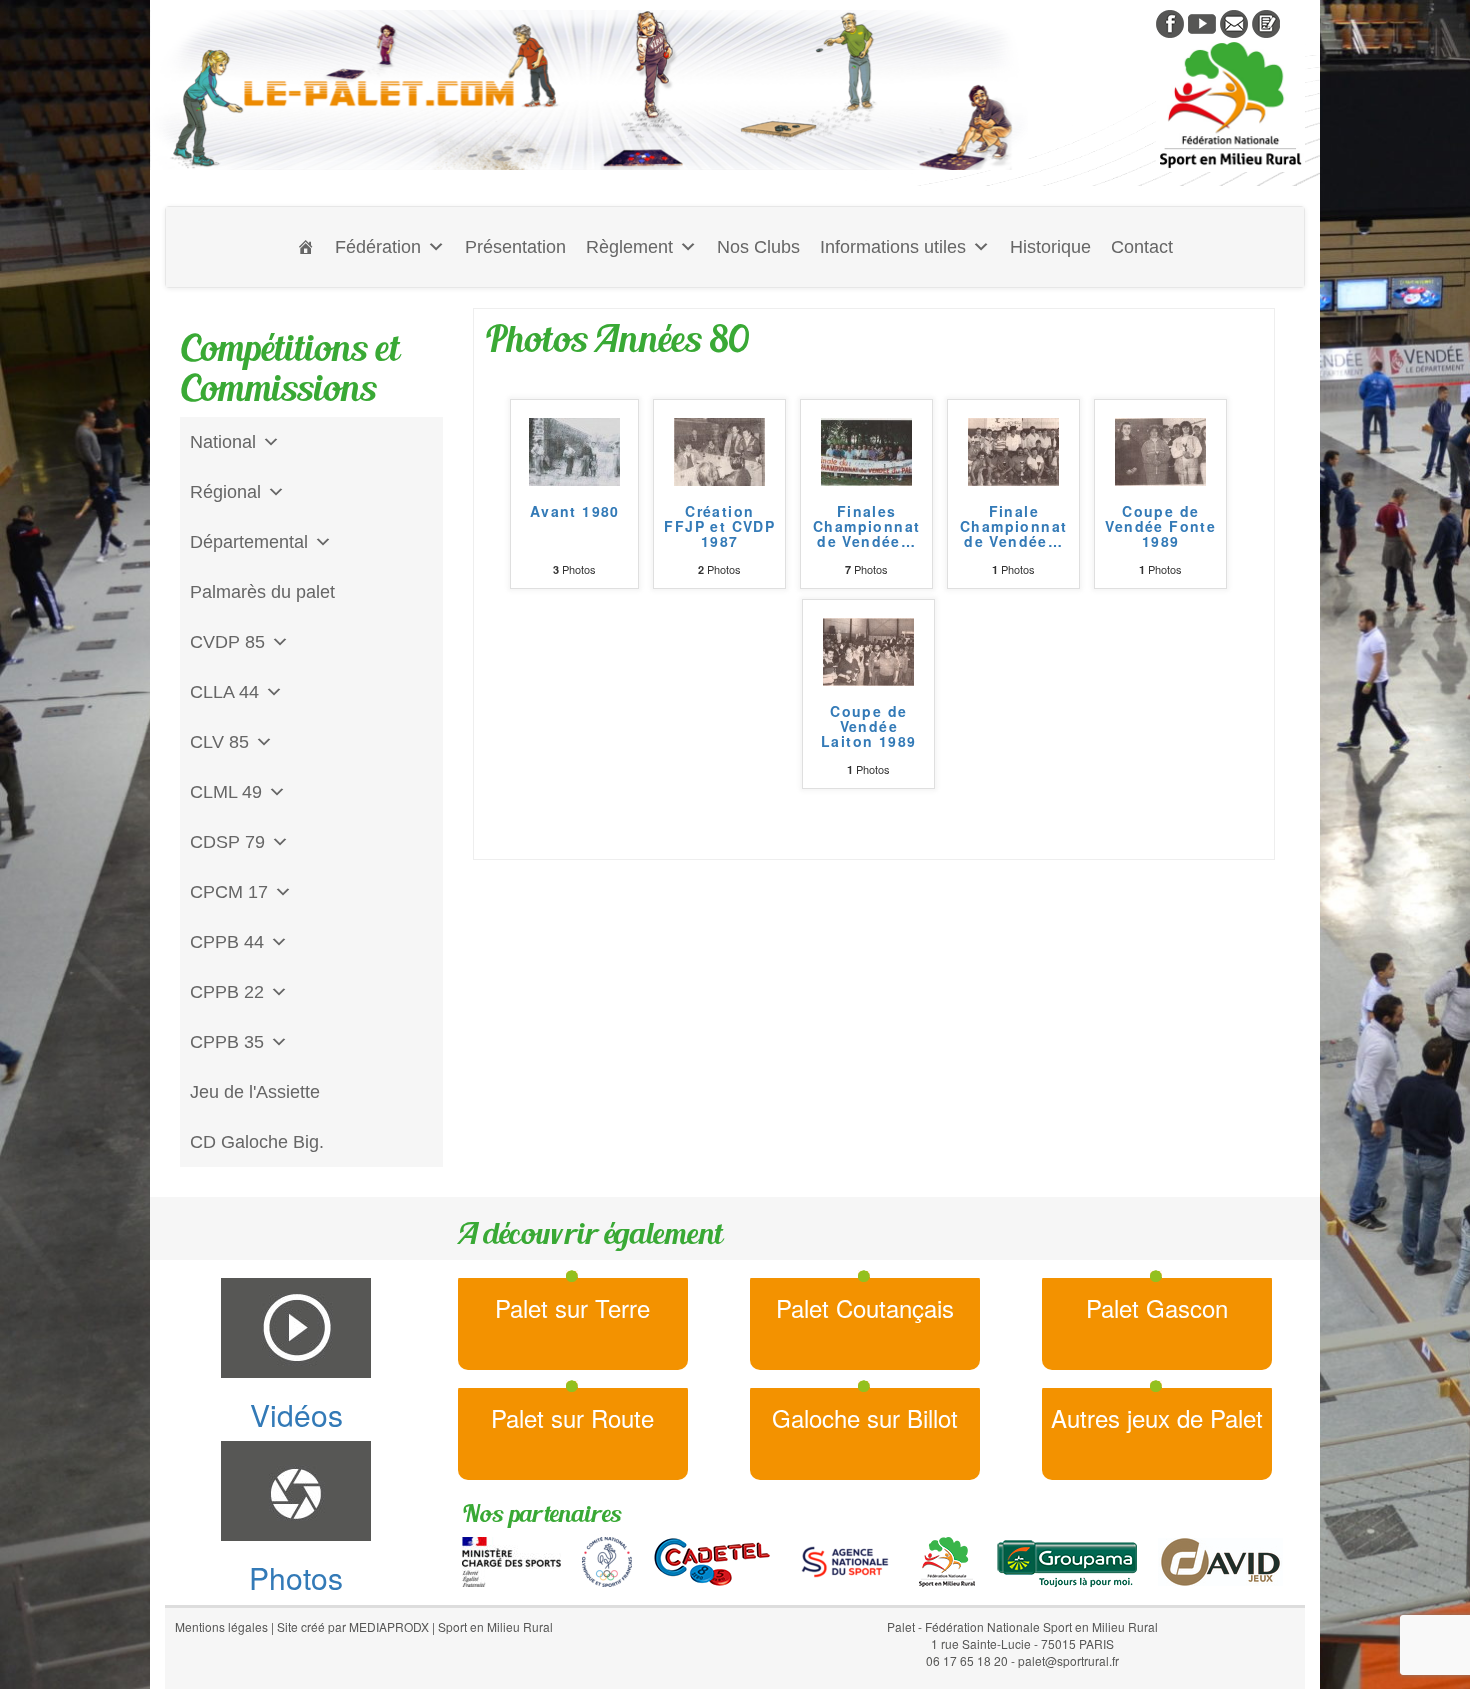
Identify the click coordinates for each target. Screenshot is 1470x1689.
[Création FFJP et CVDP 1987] (719, 449)
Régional (225, 492)
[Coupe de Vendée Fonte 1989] (1160, 449)
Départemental (249, 542)
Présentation (515, 247)
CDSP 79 (227, 842)
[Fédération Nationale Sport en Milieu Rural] (947, 1559)
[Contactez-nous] (1234, 22)
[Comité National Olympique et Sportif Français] (607, 1559)
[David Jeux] (1220, 1559)
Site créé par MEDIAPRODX (353, 1626)
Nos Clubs (758, 247)
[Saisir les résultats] (1266, 22)
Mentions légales (221, 1626)
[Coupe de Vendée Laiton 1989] (868, 649)
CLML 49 (226, 792)
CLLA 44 (224, 692)
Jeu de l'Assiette (255, 1092)
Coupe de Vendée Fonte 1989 (1160, 528)
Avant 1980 (575, 512)
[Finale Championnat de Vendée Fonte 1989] (1013, 449)
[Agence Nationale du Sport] (845, 1559)
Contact (1142, 247)
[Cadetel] (712, 1559)
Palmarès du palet (262, 592)
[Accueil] (306, 247)
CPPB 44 (227, 942)
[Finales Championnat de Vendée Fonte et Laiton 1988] (866, 449)
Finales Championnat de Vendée (866, 528)
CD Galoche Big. (257, 1142)
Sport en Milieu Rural (495, 1626)
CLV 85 (219, 742)
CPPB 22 (227, 992)
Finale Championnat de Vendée (1013, 528)
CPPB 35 (227, 1042)
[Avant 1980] (574, 449)
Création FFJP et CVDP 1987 (719, 528)
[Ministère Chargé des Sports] (511, 1559)
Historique (1050, 247)
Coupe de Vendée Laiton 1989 (868, 728)
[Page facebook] (1170, 22)
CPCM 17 (229, 892)
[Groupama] (1066, 1559)
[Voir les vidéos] (1202, 22)
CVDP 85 (227, 642)
